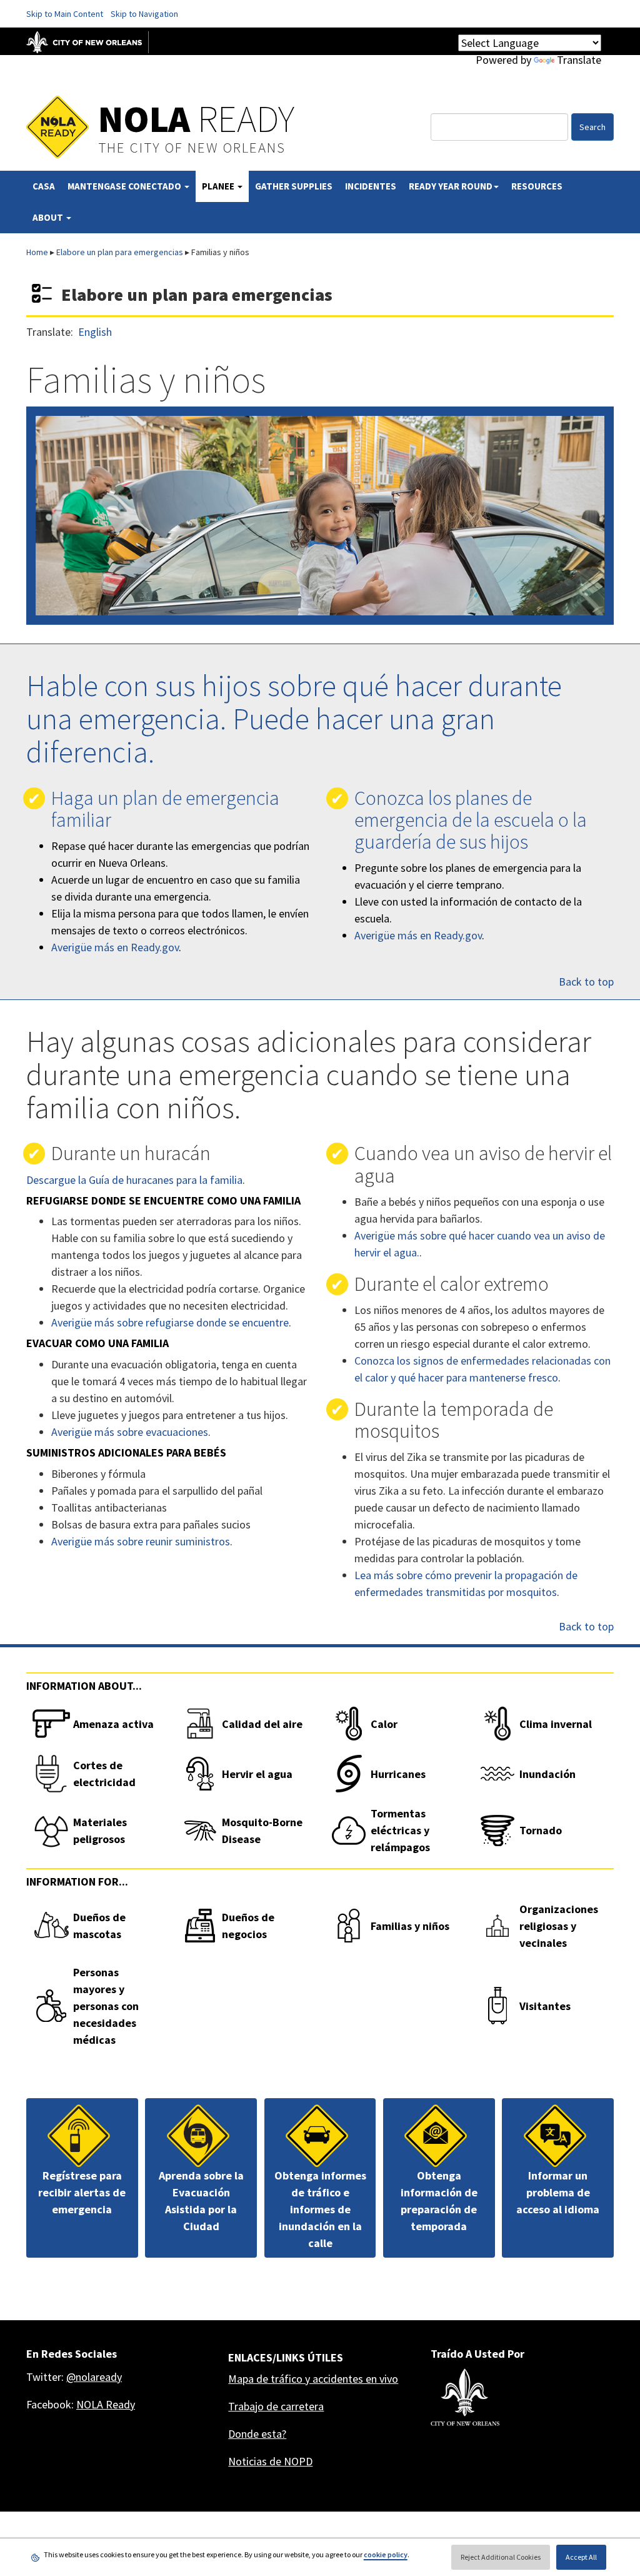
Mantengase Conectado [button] (125, 186)
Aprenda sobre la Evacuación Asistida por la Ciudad (201, 2201)
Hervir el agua (257, 1774)
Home (37, 252)
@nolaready (94, 2377)
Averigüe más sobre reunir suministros (141, 1541)
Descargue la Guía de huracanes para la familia (134, 1180)
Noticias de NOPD (270, 2461)
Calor (384, 1724)
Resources (537, 186)
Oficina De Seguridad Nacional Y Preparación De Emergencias (159, 69)
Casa (44, 186)
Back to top (586, 982)
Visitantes (545, 2006)
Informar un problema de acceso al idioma (558, 2192)
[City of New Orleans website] (465, 2397)
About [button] (49, 217)
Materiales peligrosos (100, 1831)
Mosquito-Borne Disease (262, 1831)
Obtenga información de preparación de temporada (439, 2201)
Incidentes (371, 186)
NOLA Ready (106, 2404)
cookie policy (386, 2554)
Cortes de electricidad (104, 1774)
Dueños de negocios (248, 1926)
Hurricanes (398, 1774)
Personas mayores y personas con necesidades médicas (106, 2006)
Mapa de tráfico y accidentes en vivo (313, 2379)
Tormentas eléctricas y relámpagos (400, 1830)
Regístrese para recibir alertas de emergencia (82, 2192)
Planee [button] (219, 186)
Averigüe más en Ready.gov (115, 947)
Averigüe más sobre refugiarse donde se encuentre (170, 1322)
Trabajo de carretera (276, 2406)
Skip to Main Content (65, 14)
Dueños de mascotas (99, 1926)
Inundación (547, 1774)
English (95, 332)
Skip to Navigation (144, 14)
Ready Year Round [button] (451, 186)
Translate (579, 60)
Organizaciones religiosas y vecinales (559, 1926)
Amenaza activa (113, 1724)
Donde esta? (257, 2434)
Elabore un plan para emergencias (120, 252)
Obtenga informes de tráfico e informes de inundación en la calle (320, 2209)
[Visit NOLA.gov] (91, 41)
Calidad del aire (262, 1724)
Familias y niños (410, 1926)
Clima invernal (556, 1724)
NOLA (196, 119)
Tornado (541, 1830)
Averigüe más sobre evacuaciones (130, 1432)
